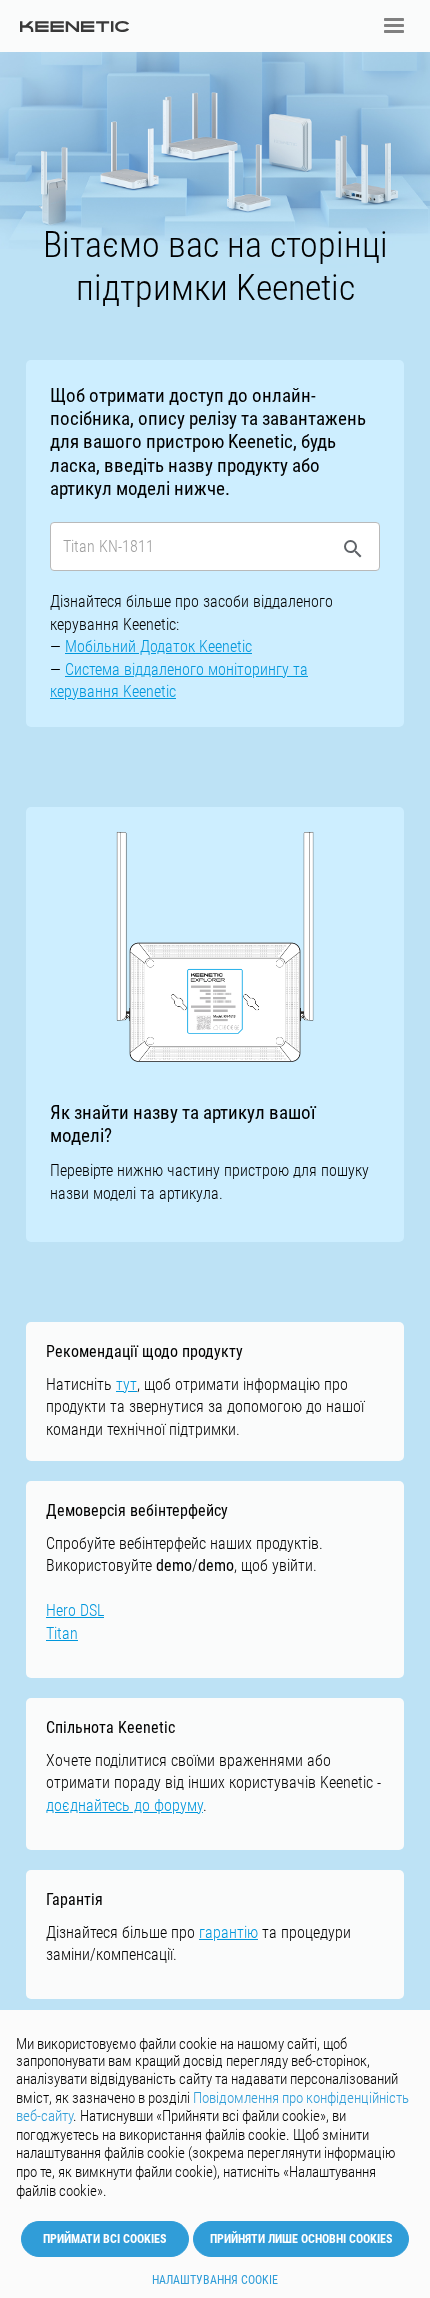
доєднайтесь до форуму (124, 1805)
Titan (62, 1633)
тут (126, 1384)
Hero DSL (75, 1610)
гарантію (228, 1932)
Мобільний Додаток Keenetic (158, 646)
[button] (394, 26)
